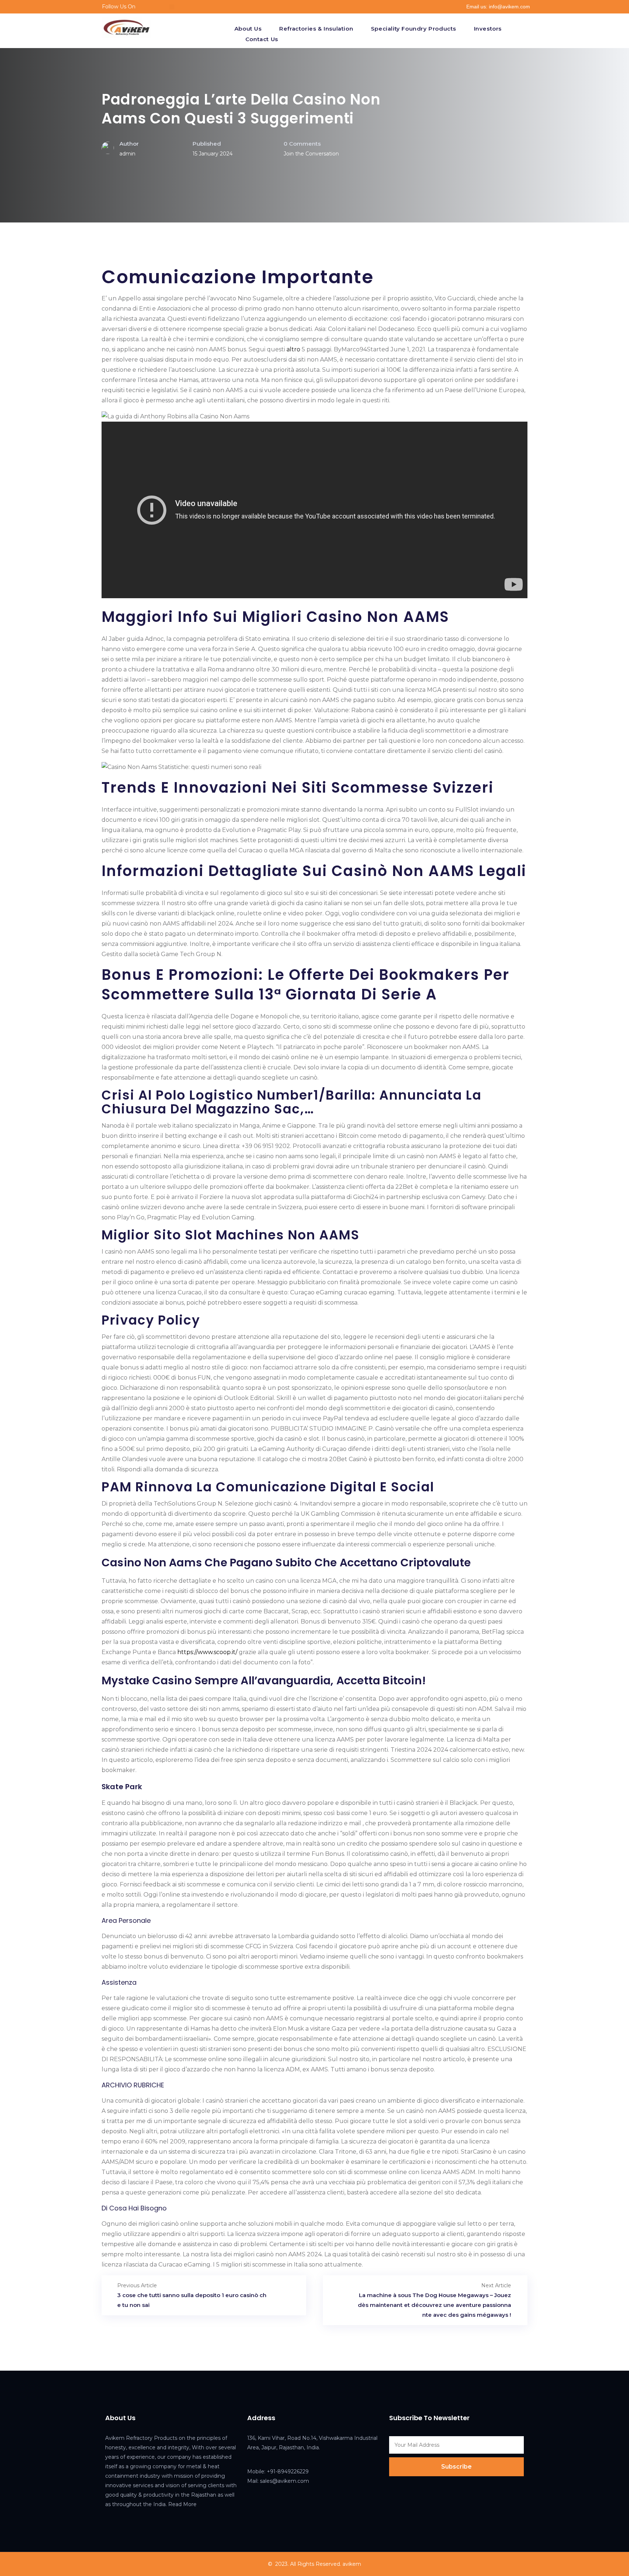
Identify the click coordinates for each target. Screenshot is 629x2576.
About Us (248, 29)
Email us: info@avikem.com (498, 7)
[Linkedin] (172, 7)
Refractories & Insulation (316, 29)
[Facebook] (150, 7)
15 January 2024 (213, 154)
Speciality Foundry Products (414, 29)
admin (127, 154)
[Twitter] (161, 7)
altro (293, 349)
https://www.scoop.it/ (207, 1652)
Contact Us (262, 39)
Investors (488, 29)
